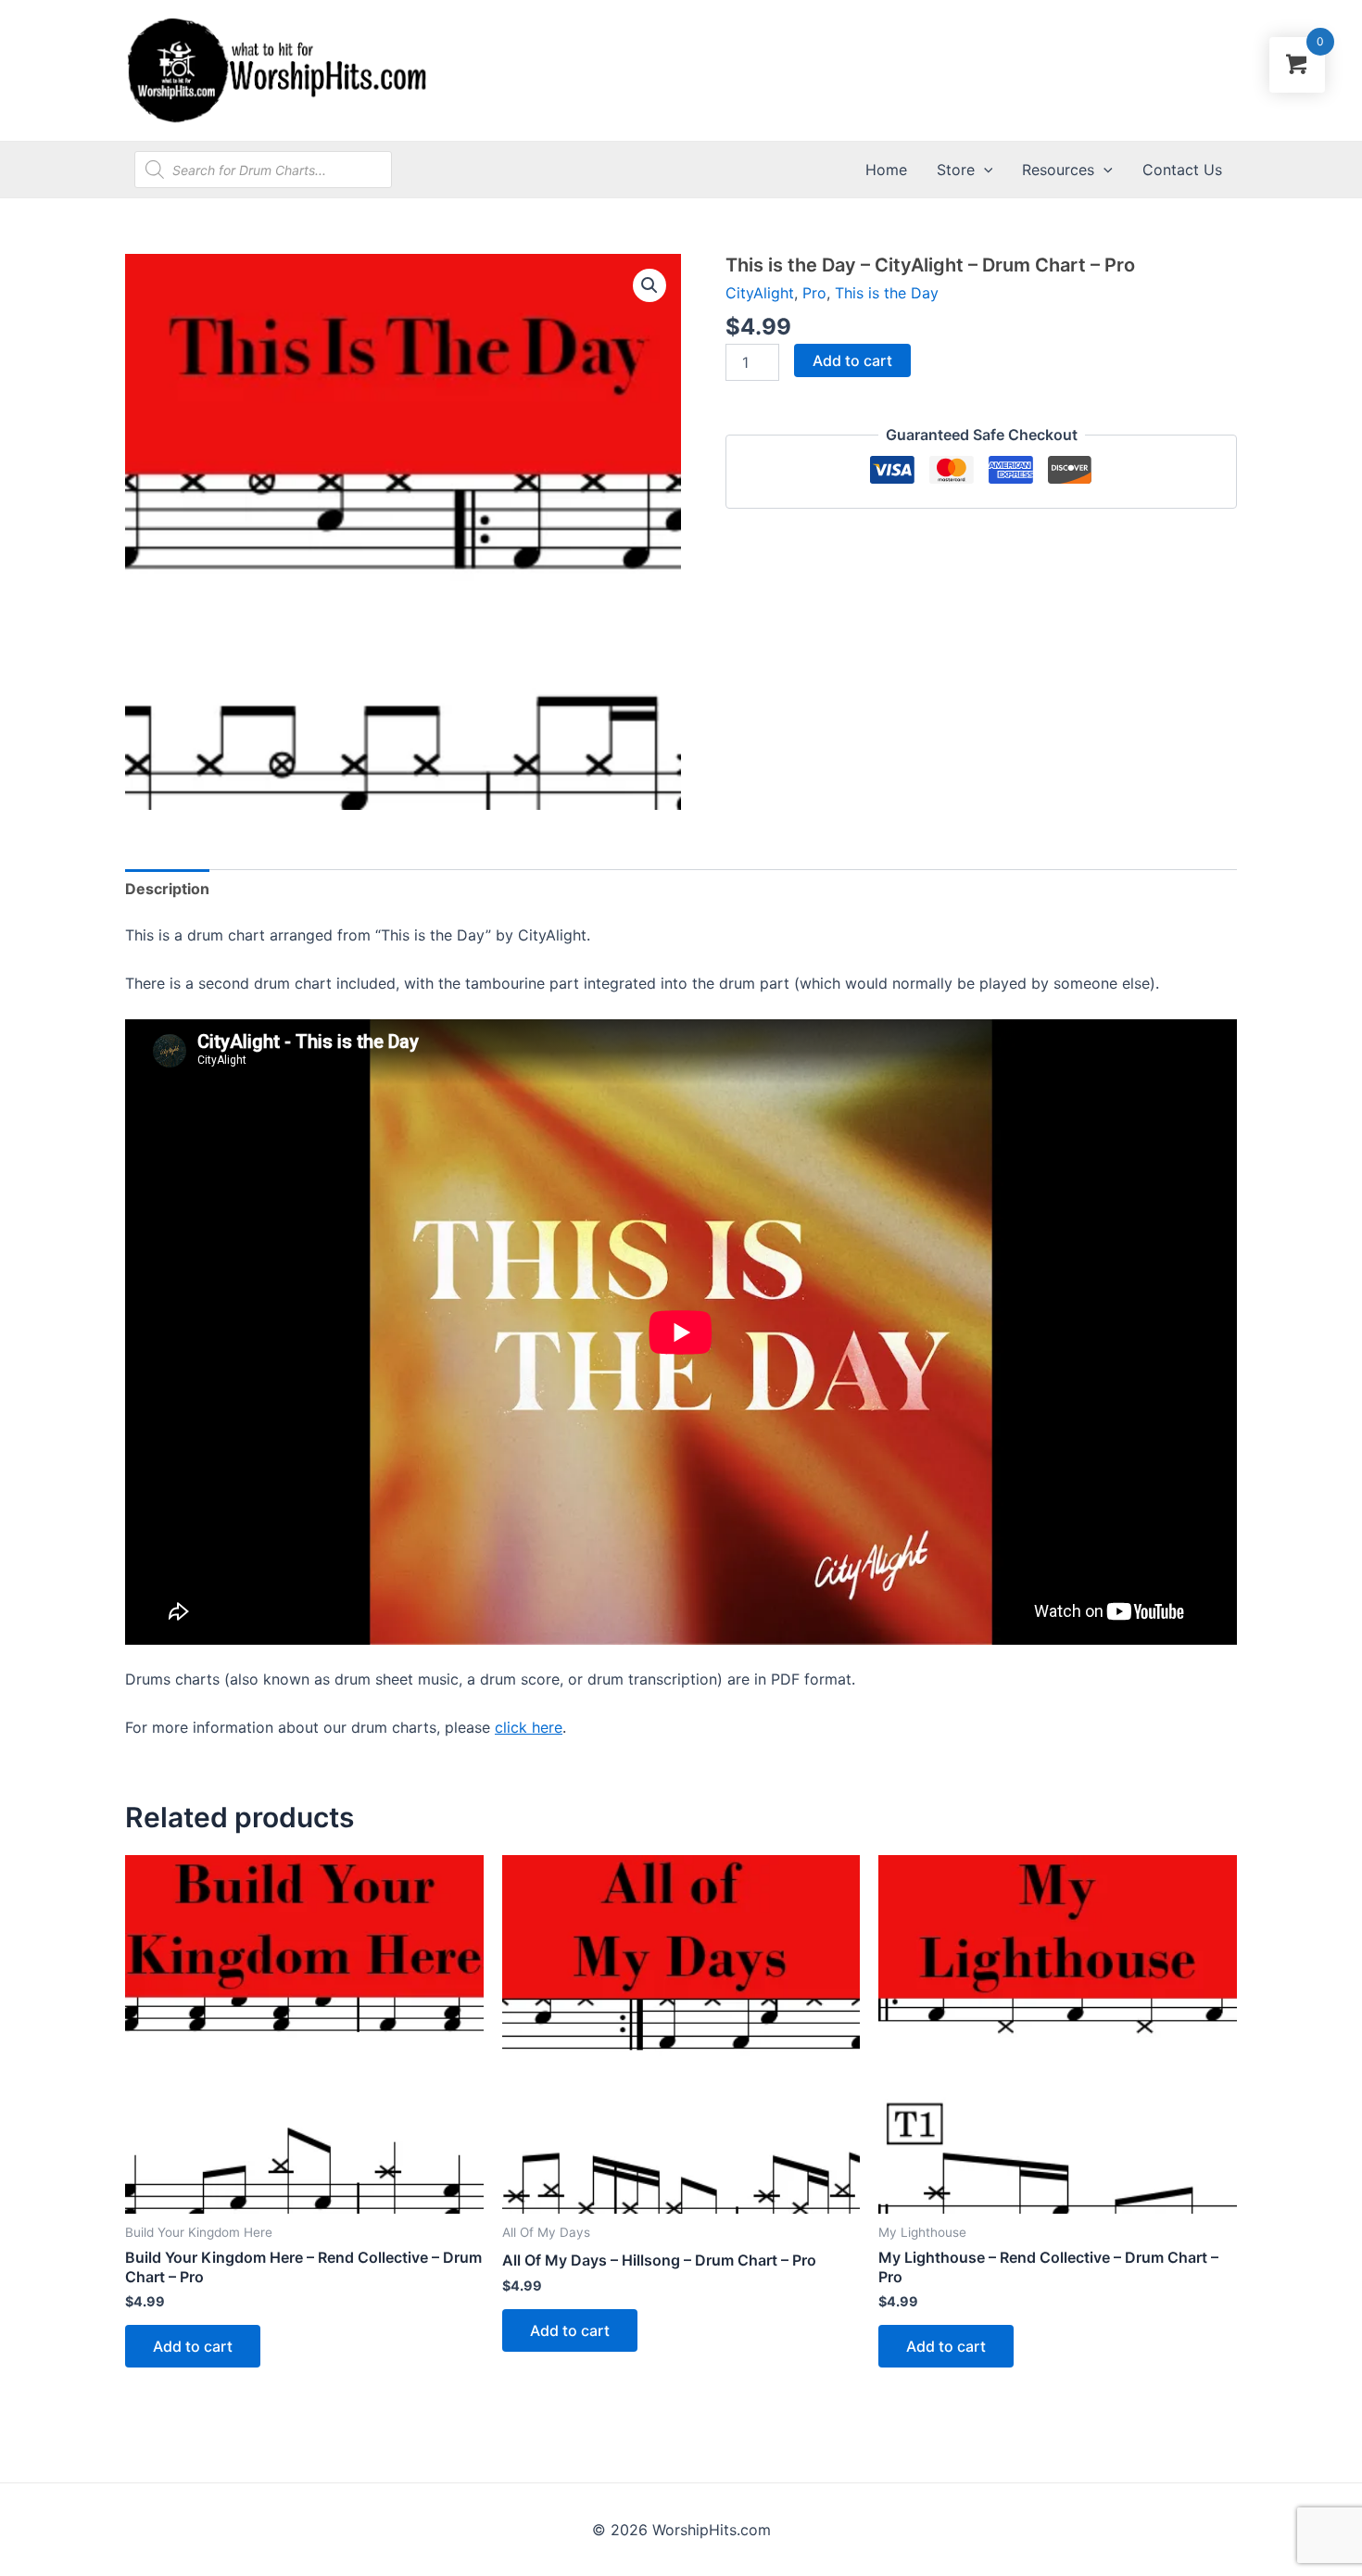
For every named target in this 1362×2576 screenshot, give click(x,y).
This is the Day (887, 293)
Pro (814, 293)
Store (956, 170)
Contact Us (1182, 170)
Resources (1058, 170)
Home (886, 170)
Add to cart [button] (193, 2346)
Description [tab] (167, 889)
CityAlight (760, 293)
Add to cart (852, 360)
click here (529, 1727)
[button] (649, 285)
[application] (984, 170)
